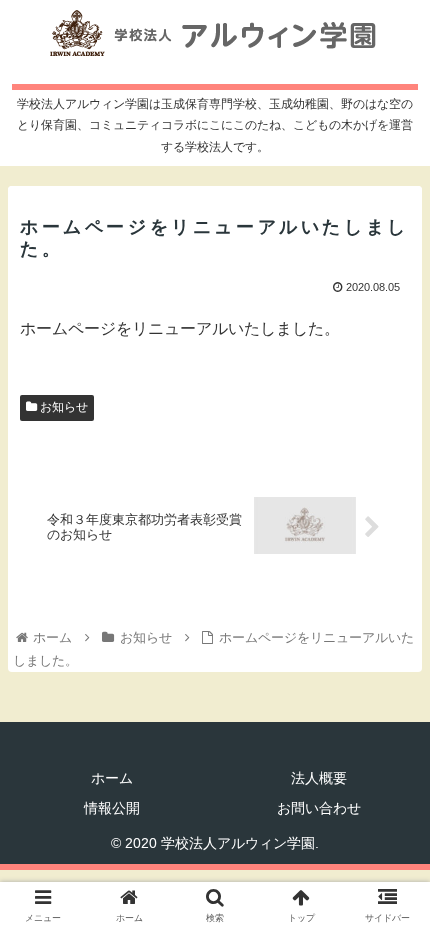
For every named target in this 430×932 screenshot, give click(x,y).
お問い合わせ (319, 808)
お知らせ (62, 407)
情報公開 (112, 808)
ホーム (112, 778)
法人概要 (319, 778)
